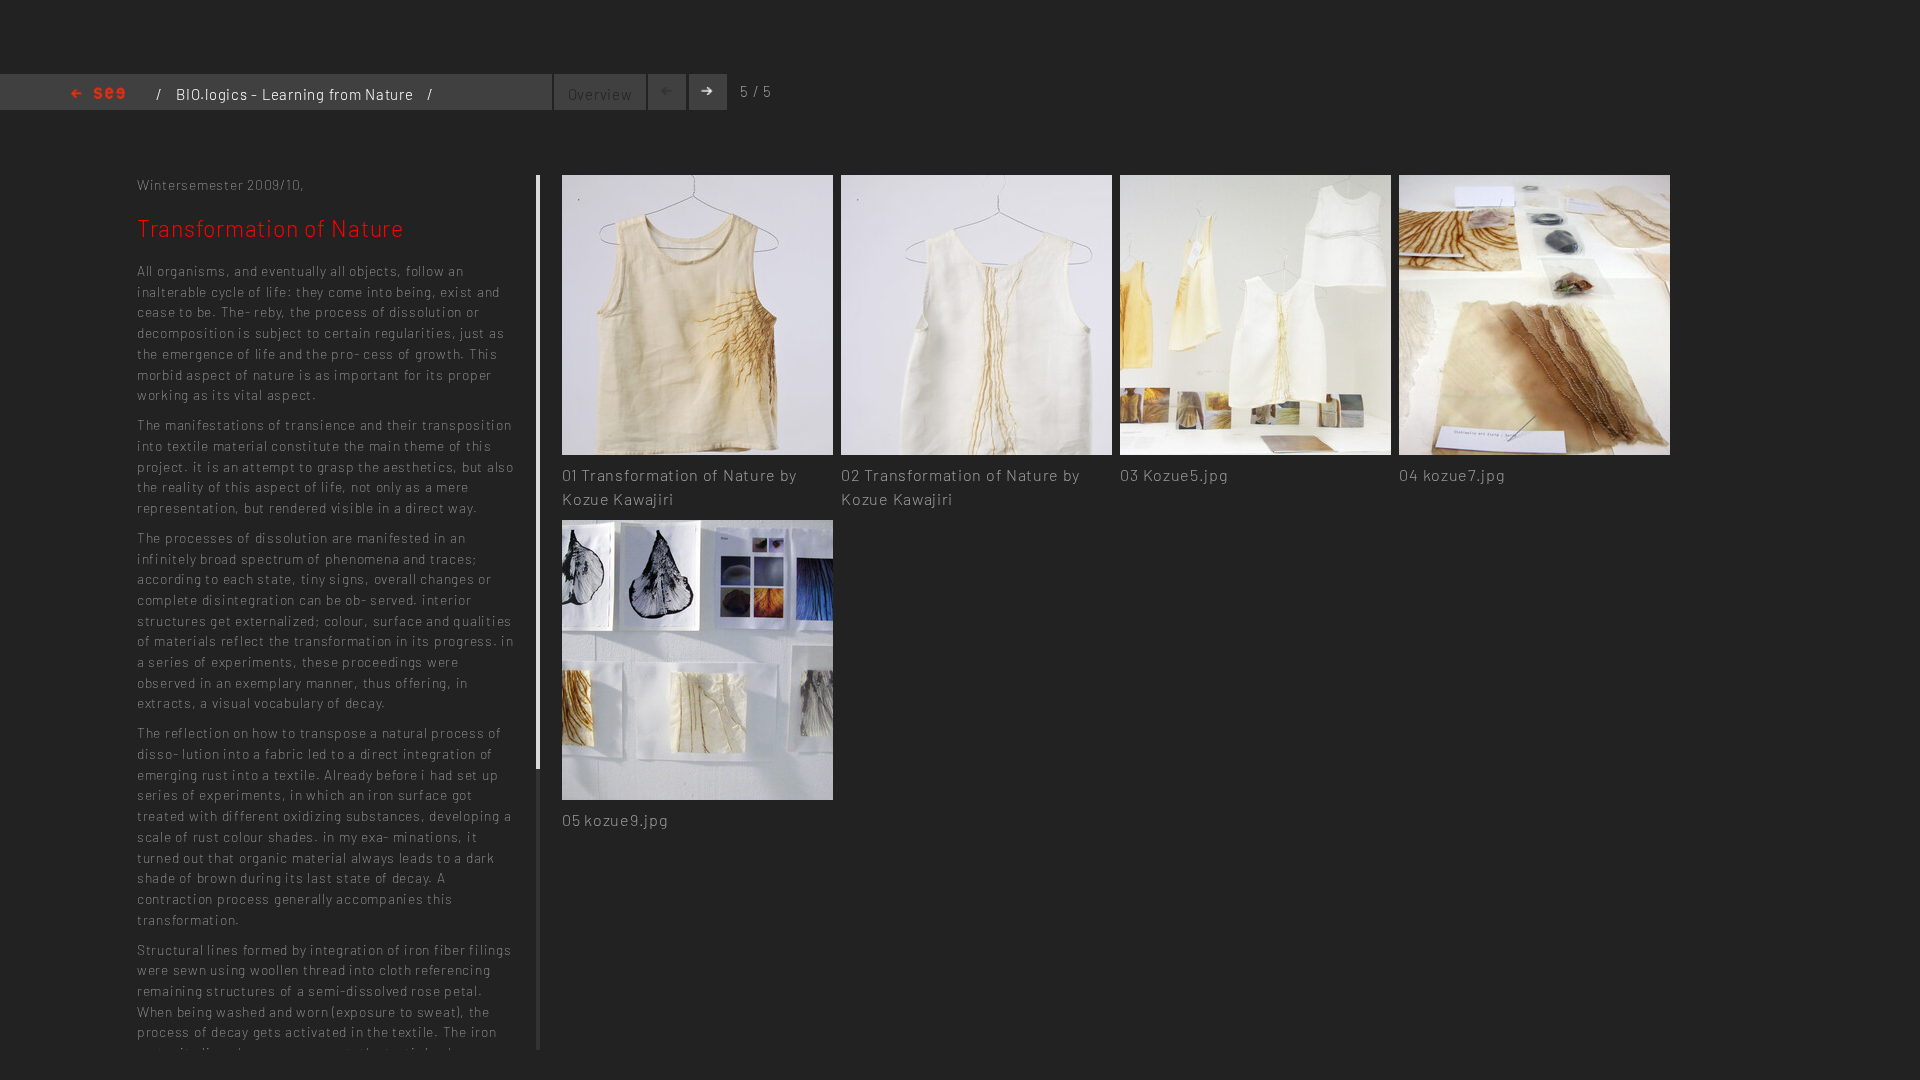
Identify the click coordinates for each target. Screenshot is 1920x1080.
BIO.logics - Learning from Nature (296, 94)
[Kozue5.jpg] (1255, 186)
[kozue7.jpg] (1534, 186)
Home (98, 94)
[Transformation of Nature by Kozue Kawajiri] (697, 186)
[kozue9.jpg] (697, 531)
